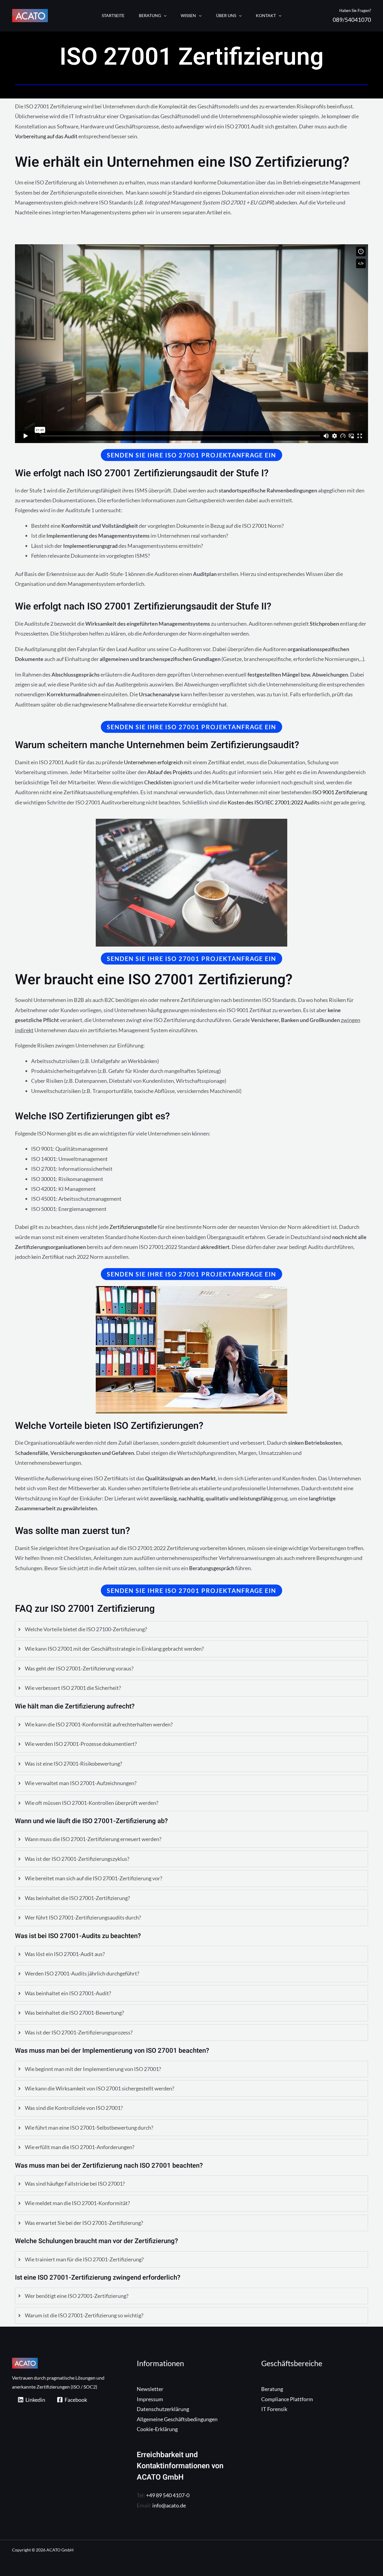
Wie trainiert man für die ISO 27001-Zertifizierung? (84, 2259)
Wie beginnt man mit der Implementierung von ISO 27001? (93, 2069)
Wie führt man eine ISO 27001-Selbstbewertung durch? (89, 2128)
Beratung (272, 2389)
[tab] (191, 1629)
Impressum (150, 2399)
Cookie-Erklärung (157, 2429)
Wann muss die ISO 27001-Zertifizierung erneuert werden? (93, 1839)
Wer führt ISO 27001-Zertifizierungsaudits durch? (83, 1917)
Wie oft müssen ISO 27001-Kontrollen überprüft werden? (92, 1803)
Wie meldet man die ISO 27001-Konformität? (77, 2203)
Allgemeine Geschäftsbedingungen (177, 2419)
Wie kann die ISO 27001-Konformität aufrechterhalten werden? (99, 1724)
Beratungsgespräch (211, 1568)
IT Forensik (274, 2409)
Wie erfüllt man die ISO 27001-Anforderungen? (80, 2147)
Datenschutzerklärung (163, 2409)
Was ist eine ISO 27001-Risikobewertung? (73, 1764)
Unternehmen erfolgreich (153, 762)
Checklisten (158, 782)
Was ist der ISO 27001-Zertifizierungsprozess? (79, 2032)
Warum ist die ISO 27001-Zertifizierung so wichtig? (84, 2315)
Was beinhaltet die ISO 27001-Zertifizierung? (77, 1898)
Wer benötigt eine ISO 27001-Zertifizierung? (77, 2296)
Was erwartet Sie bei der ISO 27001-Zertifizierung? (84, 2223)
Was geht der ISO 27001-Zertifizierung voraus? (79, 1668)
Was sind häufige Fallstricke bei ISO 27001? (75, 2184)
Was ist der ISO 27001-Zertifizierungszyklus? (77, 1859)
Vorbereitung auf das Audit (46, 136)
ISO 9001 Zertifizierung (340, 792)
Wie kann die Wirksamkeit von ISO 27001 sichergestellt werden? (99, 2088)
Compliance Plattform (287, 2399)
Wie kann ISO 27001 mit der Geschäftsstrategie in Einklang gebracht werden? (114, 1649)
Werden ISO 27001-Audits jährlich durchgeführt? (82, 1973)
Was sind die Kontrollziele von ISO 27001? (74, 2108)
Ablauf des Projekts (170, 772)
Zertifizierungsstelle (133, 1227)
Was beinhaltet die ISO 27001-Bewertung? (74, 2013)
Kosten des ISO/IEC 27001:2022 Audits (274, 802)
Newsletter (150, 2389)
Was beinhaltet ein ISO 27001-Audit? (68, 1993)
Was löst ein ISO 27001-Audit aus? (65, 1954)
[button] (164, 16)
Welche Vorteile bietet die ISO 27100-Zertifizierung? (86, 1629)
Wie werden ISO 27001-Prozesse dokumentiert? (81, 1744)
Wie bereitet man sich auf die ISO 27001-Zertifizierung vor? (94, 1878)
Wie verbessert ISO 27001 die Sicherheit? (73, 1688)
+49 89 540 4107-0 (168, 2495)
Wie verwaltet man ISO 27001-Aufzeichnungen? (81, 1783)
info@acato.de (169, 2505)
